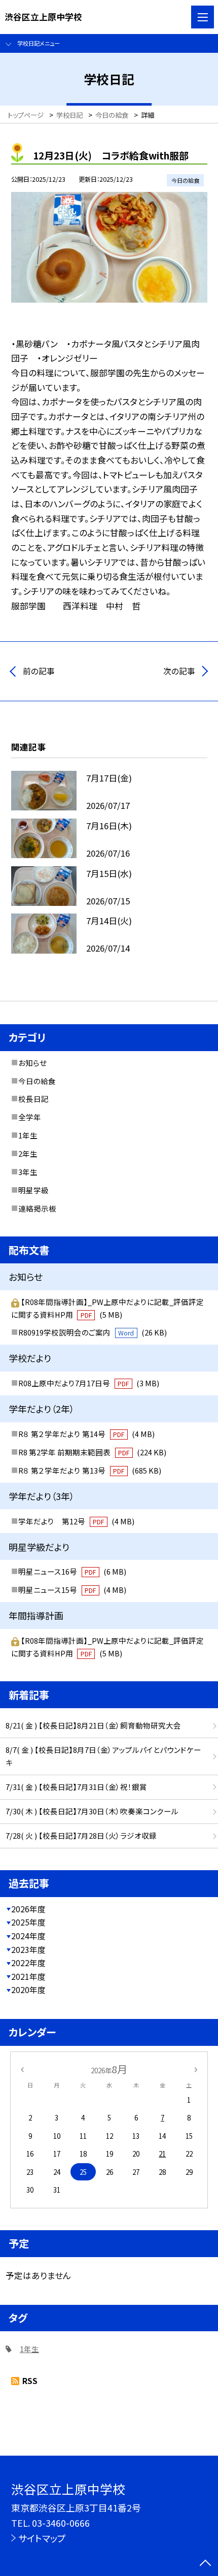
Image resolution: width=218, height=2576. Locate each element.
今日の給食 (37, 1081)
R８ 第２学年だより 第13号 (90, 1470)
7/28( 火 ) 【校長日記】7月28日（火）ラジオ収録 (81, 1835)
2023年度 (28, 1950)
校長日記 (33, 1099)
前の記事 (39, 671)
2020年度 (28, 1990)
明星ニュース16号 (72, 1571)
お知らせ (32, 1063)
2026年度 (28, 1909)
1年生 (28, 1135)
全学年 (30, 1117)
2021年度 (28, 1977)
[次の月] (196, 2069)
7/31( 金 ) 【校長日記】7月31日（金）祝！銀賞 (76, 1787)
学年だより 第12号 (76, 1521)
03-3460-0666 (61, 2523)
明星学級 (33, 1190)
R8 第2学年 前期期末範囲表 (92, 1452)
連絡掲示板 (37, 1208)
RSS (30, 2381)
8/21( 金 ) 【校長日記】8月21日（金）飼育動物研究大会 (93, 1725)
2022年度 (28, 1963)
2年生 (28, 1153)
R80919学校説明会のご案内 (93, 1332)
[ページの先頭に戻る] (205, 2564)
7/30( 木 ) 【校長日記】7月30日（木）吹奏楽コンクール (92, 1811)
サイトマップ (42, 2538)
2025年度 (28, 1922)
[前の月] (22, 2069)
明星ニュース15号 (72, 1590)
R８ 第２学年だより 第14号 (86, 1434)
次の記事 (179, 671)
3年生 (28, 1172)
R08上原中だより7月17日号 (89, 1383)
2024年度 (28, 1936)
